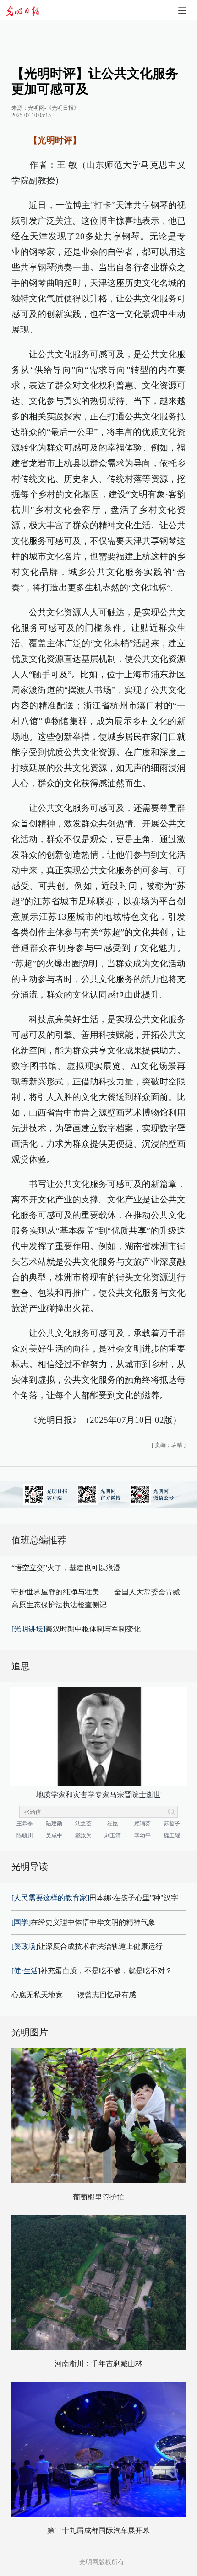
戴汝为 (83, 1835)
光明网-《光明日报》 (54, 108)
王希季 (25, 1824)
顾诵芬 (142, 1824)
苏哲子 (172, 1824)
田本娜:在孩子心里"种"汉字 (95, 1898)
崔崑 (113, 1824)
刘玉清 (113, 1835)
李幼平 (142, 1835)
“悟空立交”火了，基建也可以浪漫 (66, 1568)
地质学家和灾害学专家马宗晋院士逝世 (98, 1795)
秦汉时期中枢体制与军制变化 (76, 1629)
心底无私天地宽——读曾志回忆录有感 (74, 1995)
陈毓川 (25, 1835)
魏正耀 (172, 1835)
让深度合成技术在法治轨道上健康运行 (87, 1946)
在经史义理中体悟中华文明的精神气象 (83, 1922)
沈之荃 (83, 1824)
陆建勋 (54, 1824)
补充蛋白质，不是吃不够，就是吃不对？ (92, 1971)
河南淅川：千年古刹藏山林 (98, 2364)
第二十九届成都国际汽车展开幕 (98, 2530)
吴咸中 (54, 1835)
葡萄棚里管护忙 (98, 2197)
